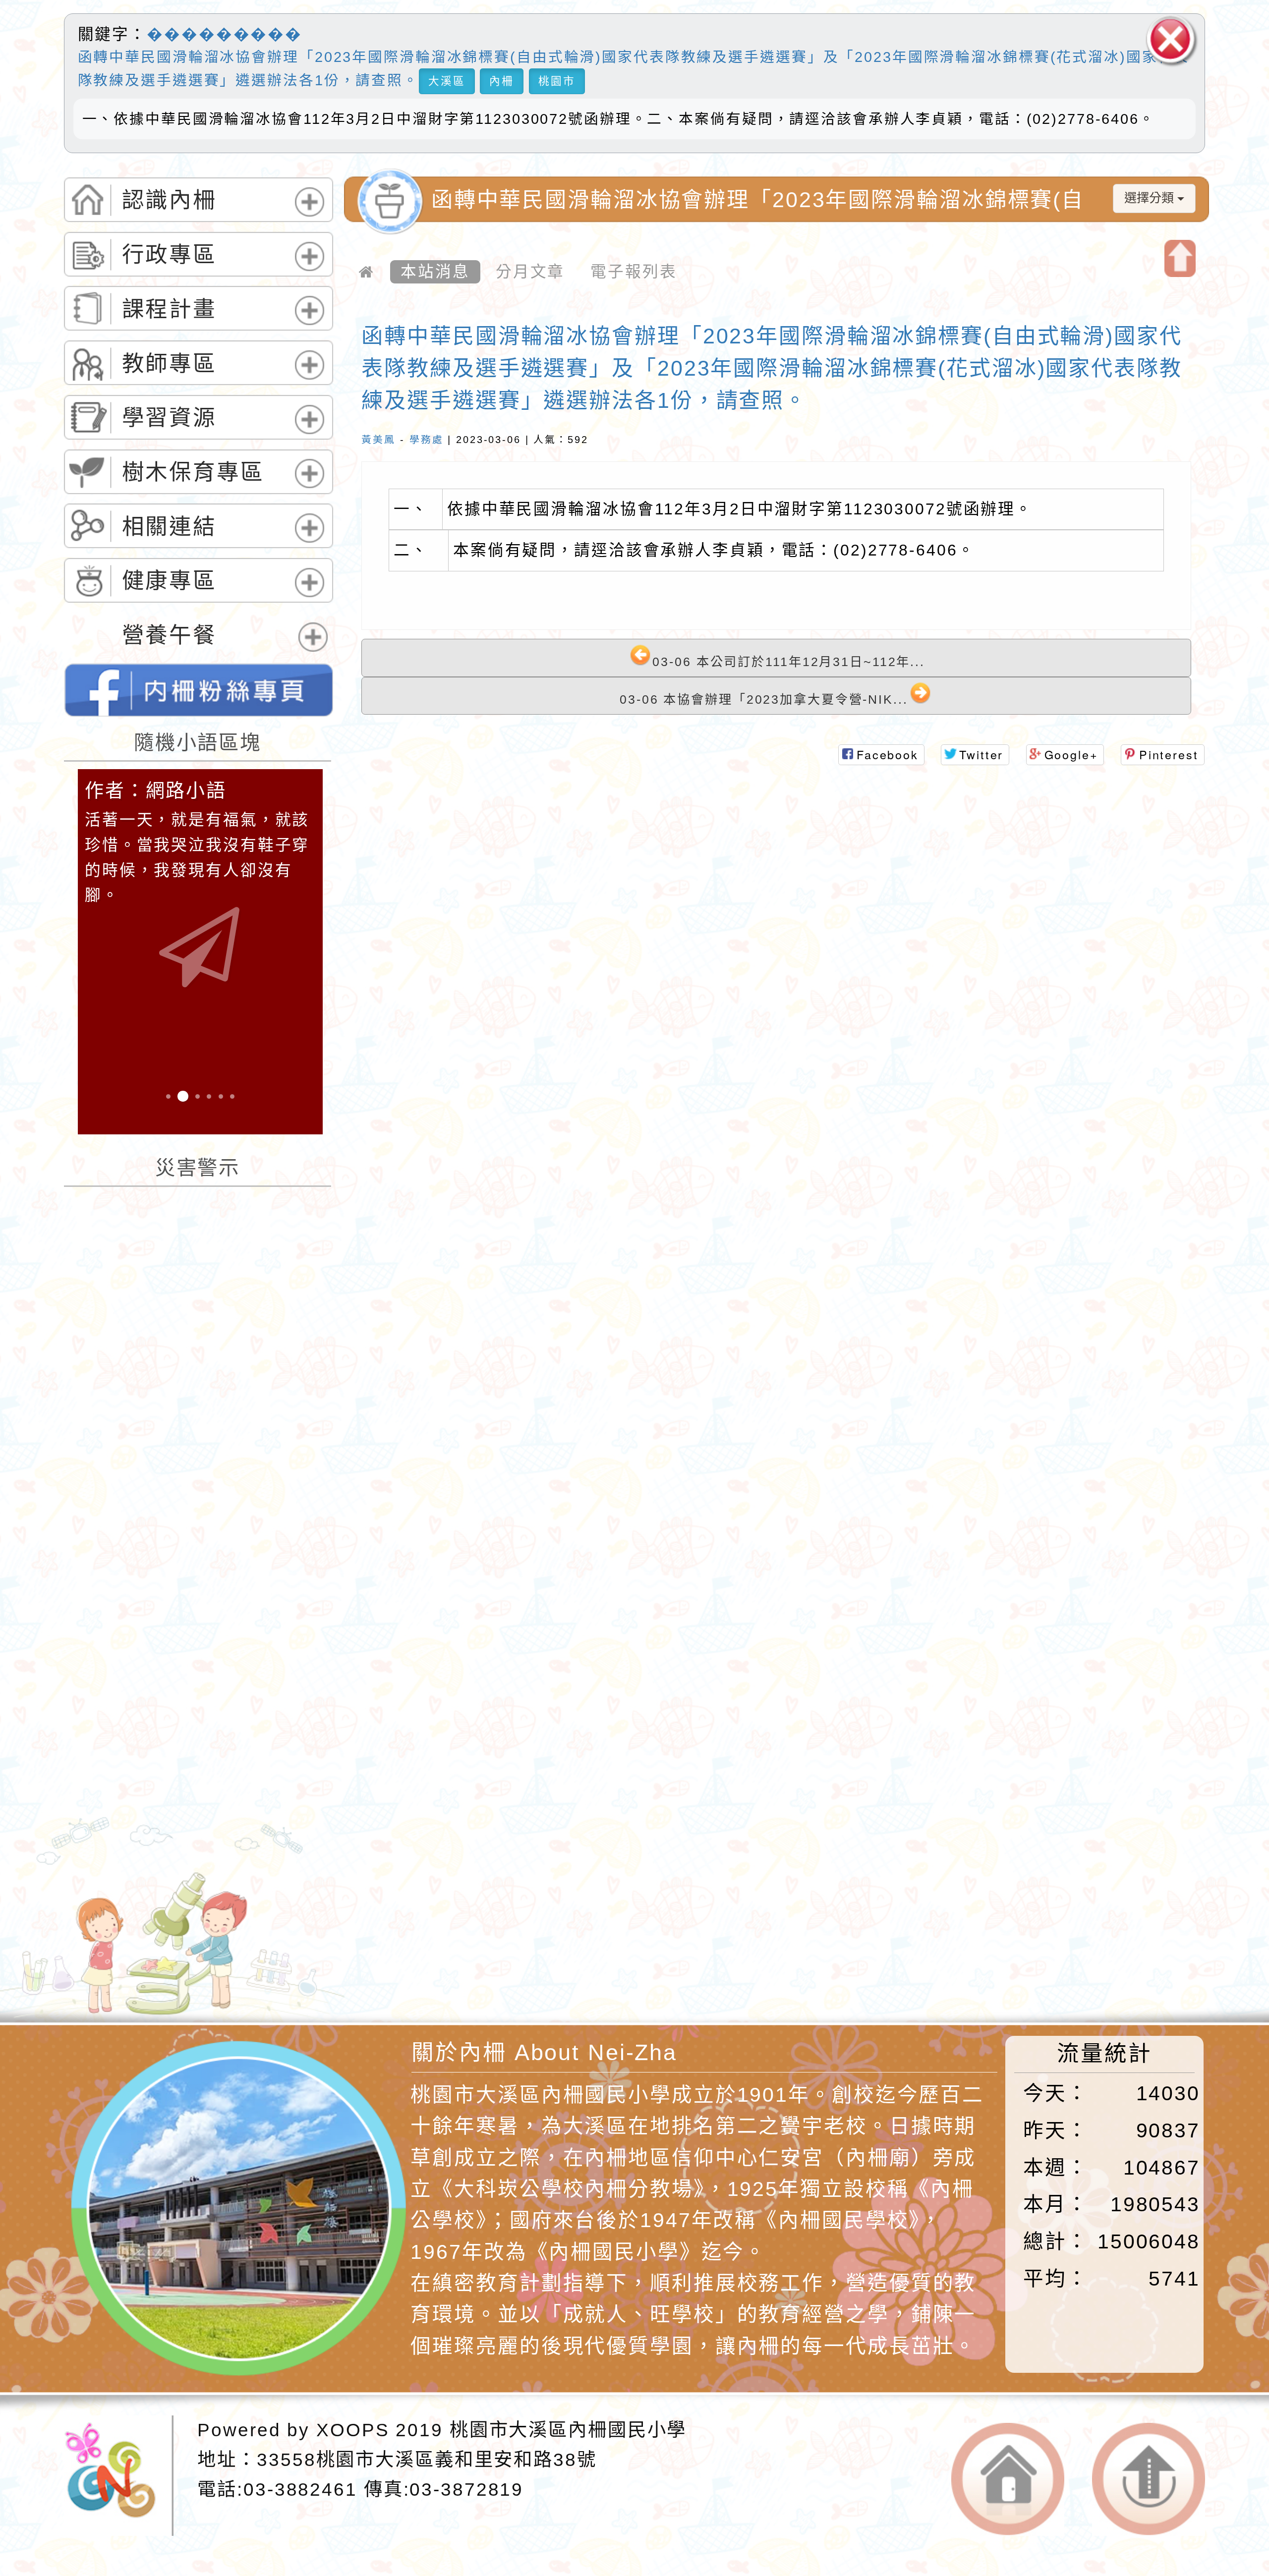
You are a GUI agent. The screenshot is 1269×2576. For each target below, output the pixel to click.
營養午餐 (170, 635)
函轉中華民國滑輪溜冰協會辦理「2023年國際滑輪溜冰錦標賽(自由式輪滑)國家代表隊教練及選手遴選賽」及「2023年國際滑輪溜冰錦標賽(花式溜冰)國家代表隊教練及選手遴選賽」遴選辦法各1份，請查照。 (772, 368)
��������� (225, 34)
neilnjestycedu (419, 1828)
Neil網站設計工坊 (484, 1912)
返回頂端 (1149, 2479)
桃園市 (557, 81)
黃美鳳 (378, 440)
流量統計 (1104, 2053)
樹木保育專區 (193, 472)
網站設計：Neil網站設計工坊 (147, 1889)
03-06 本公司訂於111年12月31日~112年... (788, 662)
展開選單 (307, 216)
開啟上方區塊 (1180, 259)
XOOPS (353, 2430)
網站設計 (353, 1912)
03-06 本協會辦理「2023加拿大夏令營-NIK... (764, 700)
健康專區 (170, 581)
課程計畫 (170, 309)
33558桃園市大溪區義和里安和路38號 (427, 2460)
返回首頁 (1008, 2479)
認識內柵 (170, 200)
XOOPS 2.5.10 (437, 1884)
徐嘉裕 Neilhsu (493, 1941)
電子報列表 (634, 272)
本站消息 (435, 272)
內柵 (502, 81)
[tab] (199, 200)
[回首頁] (367, 272)
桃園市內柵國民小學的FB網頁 (199, 690)
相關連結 (170, 527)
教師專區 (170, 364)
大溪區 (447, 81)
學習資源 (170, 418)
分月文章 (530, 272)
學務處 (427, 440)
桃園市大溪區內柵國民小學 (568, 2430)
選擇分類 (1151, 198)
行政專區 (170, 255)
